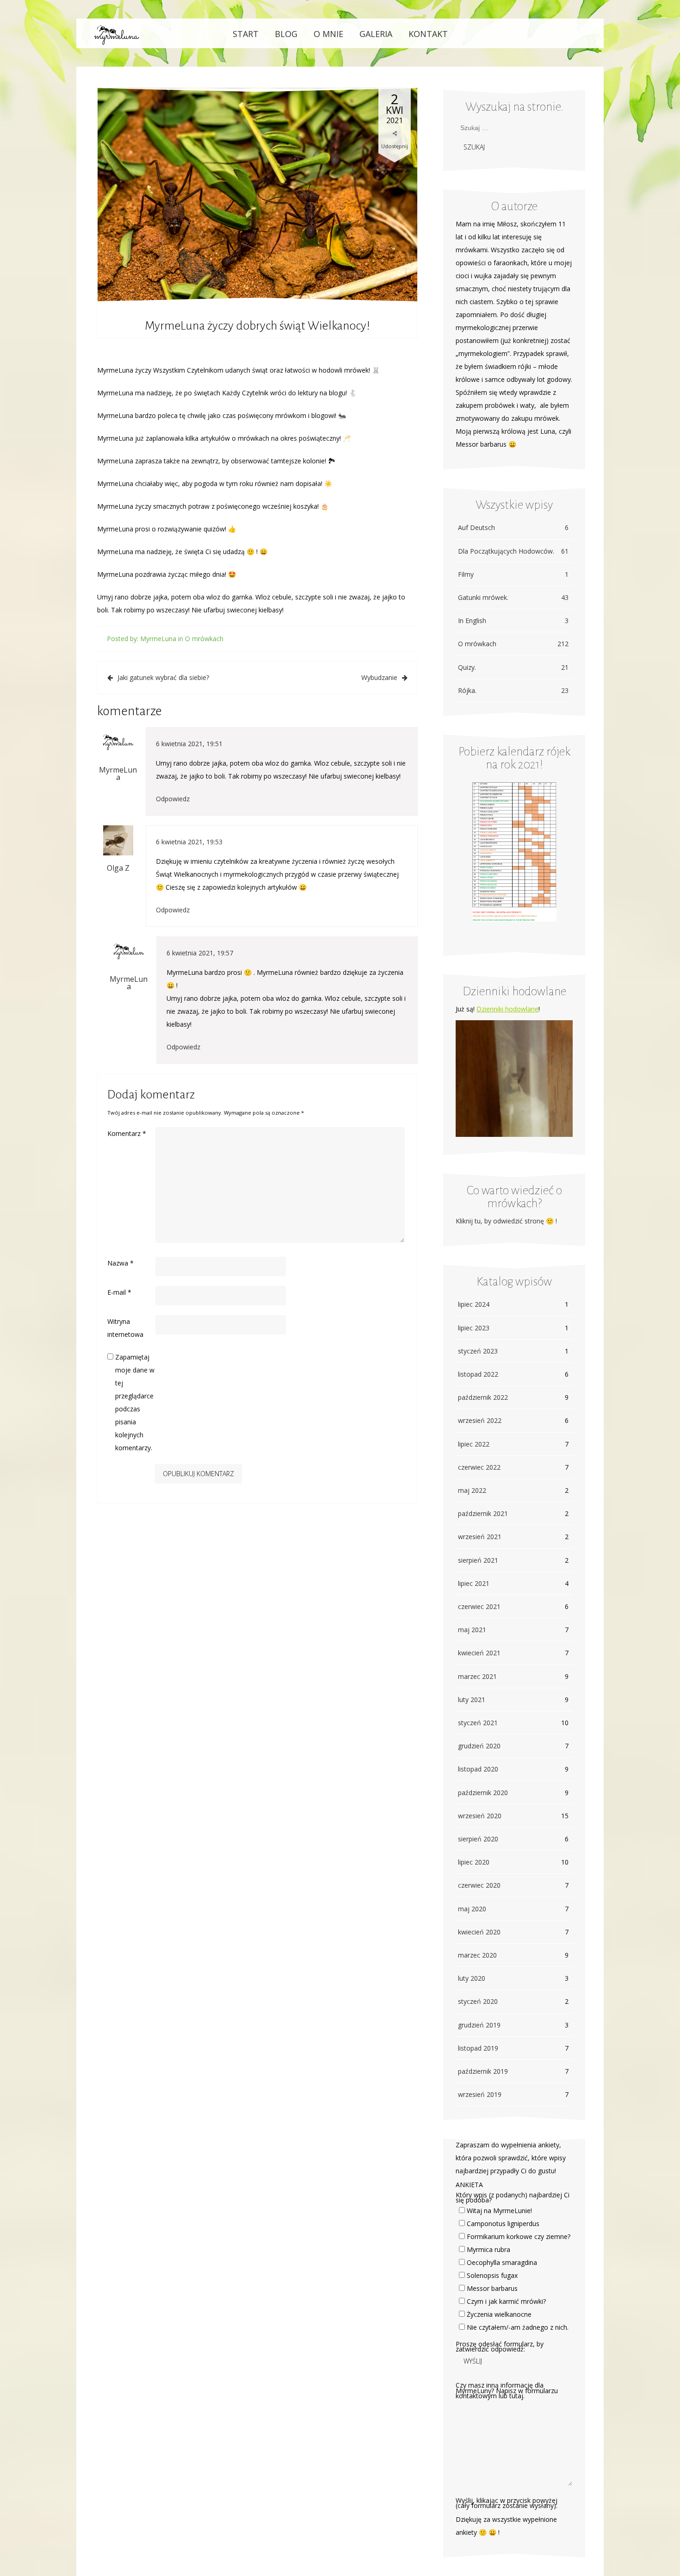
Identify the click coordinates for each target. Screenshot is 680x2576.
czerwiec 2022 (479, 1467)
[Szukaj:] (502, 128)
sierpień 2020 (478, 1839)
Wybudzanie (379, 677)
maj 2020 (472, 1909)
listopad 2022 (478, 1374)
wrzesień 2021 (480, 1537)
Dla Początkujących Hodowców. (513, 551)
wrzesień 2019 (480, 2094)
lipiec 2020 (474, 1862)
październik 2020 (483, 1793)
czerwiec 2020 (479, 1885)
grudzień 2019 (479, 2025)
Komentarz (127, 1133)
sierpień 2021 (478, 1560)
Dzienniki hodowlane (507, 1009)
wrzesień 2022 (480, 1420)
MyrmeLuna (158, 639)
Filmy (513, 574)
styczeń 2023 (478, 1351)
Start (246, 34)
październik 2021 (483, 1513)
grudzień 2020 (479, 1746)
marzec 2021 (477, 1676)
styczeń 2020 (478, 2001)
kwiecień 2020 (479, 1932)
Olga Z (118, 868)
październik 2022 (483, 1397)
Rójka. (513, 690)
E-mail (119, 1292)
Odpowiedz (173, 799)
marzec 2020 (477, 1955)
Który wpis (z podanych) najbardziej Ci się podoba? (513, 2197)
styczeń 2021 (478, 1723)
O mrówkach (204, 639)
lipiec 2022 (474, 1444)
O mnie (328, 34)
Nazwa (121, 1263)
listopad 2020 (478, 1769)
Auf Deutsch (513, 527)
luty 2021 (472, 1700)
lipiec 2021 (474, 1583)
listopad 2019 (478, 2048)
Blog (286, 34)
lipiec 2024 (474, 1304)
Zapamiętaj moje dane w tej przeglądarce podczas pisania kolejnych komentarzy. (135, 1402)
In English (513, 621)
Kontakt (428, 34)
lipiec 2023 (474, 1328)
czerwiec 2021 (479, 1606)
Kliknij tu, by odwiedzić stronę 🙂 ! (506, 1221)
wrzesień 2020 (480, 1816)
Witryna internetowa (125, 1328)
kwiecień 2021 (479, 1653)
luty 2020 (472, 1978)
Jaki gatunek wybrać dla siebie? (163, 677)
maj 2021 (472, 1630)
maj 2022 (472, 1490)
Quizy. (513, 667)
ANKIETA (469, 2185)
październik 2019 (483, 2071)
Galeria (376, 34)
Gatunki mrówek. (513, 597)
